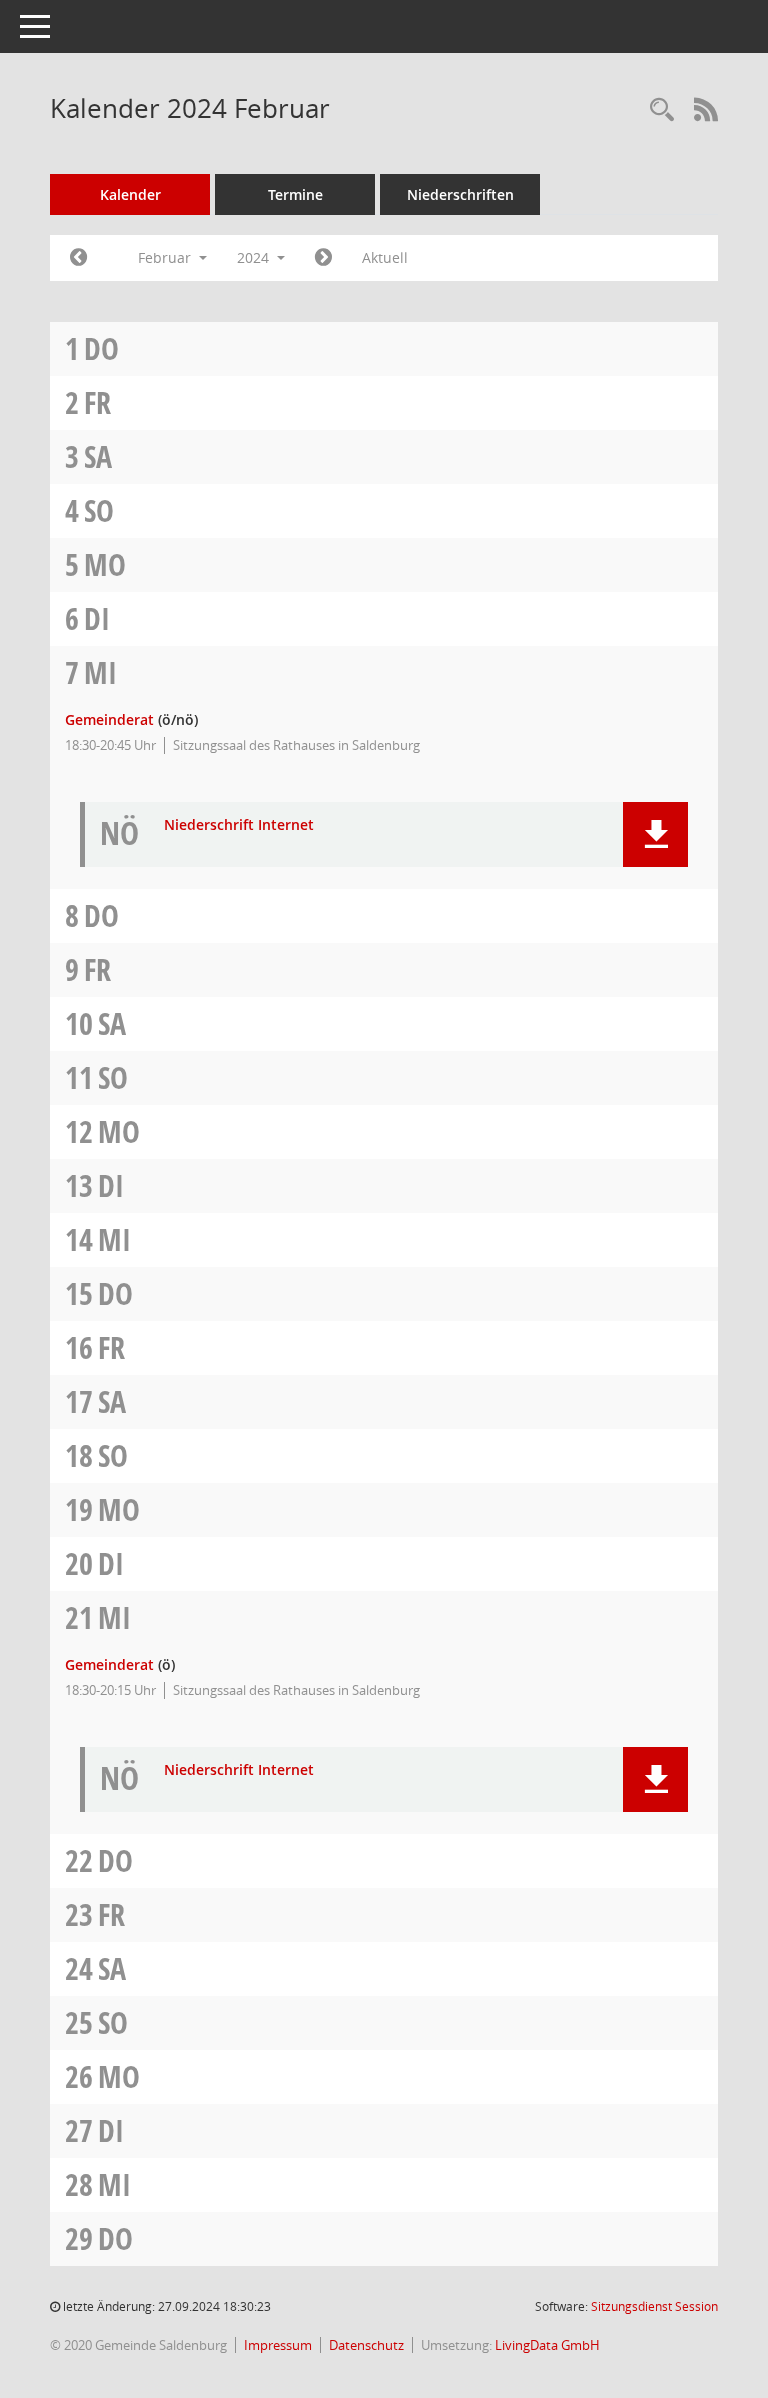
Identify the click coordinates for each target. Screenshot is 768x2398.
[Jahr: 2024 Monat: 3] (323, 258)
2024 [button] (255, 257)
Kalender (130, 194)
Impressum (278, 2345)
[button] (655, 834)
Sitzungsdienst (654, 2306)
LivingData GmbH (547, 2345)
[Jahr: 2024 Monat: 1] (78, 258)
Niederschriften (460, 194)
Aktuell (385, 257)
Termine (295, 194)
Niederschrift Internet (239, 825)
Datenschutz (366, 2345)
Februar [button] (166, 257)
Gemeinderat (109, 719)
